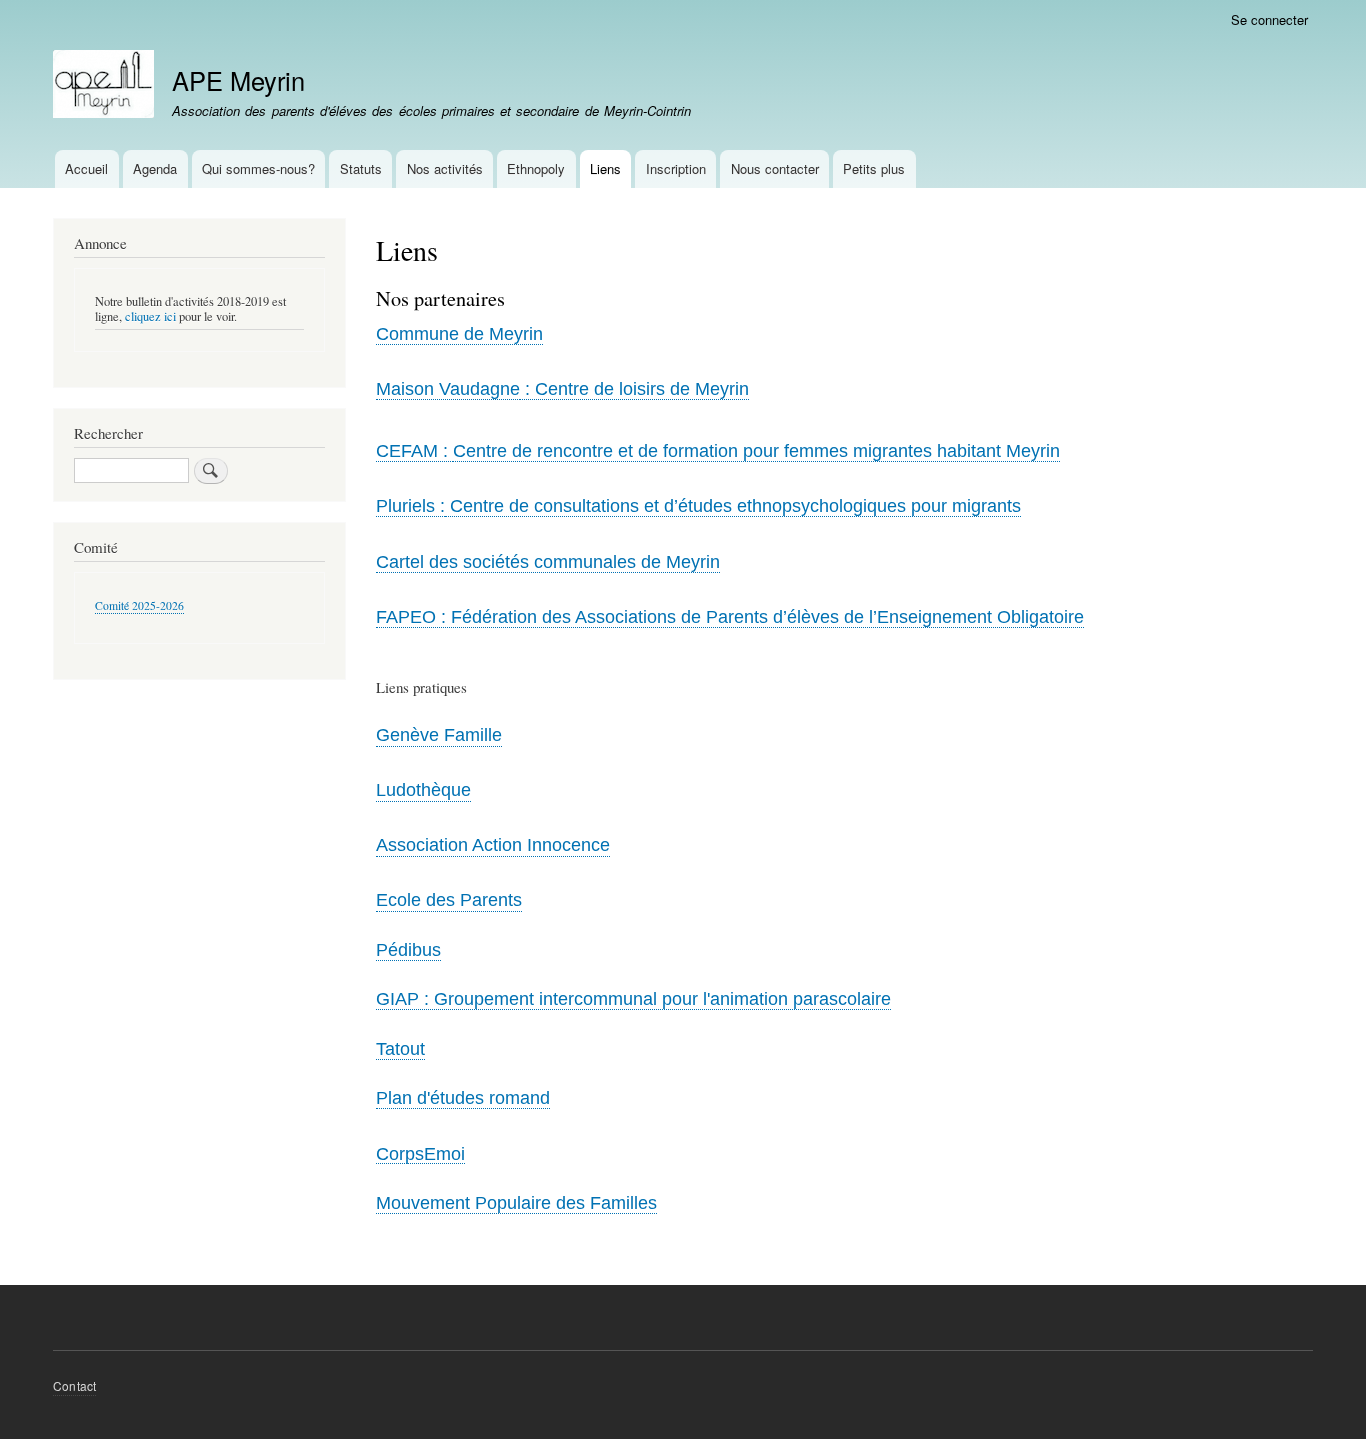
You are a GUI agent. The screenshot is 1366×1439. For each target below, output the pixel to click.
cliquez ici (150, 316)
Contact (74, 1385)
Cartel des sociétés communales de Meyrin (548, 562)
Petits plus (874, 168)
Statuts (361, 168)
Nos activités (445, 168)
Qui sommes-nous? (258, 168)
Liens (605, 168)
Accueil (86, 168)
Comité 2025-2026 (139, 605)
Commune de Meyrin (459, 334)
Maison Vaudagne (448, 389)
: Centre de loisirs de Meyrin (634, 389)
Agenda (155, 168)
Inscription (676, 168)
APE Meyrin (238, 80)
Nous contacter (775, 168)
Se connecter (1269, 19)
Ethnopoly (536, 168)
